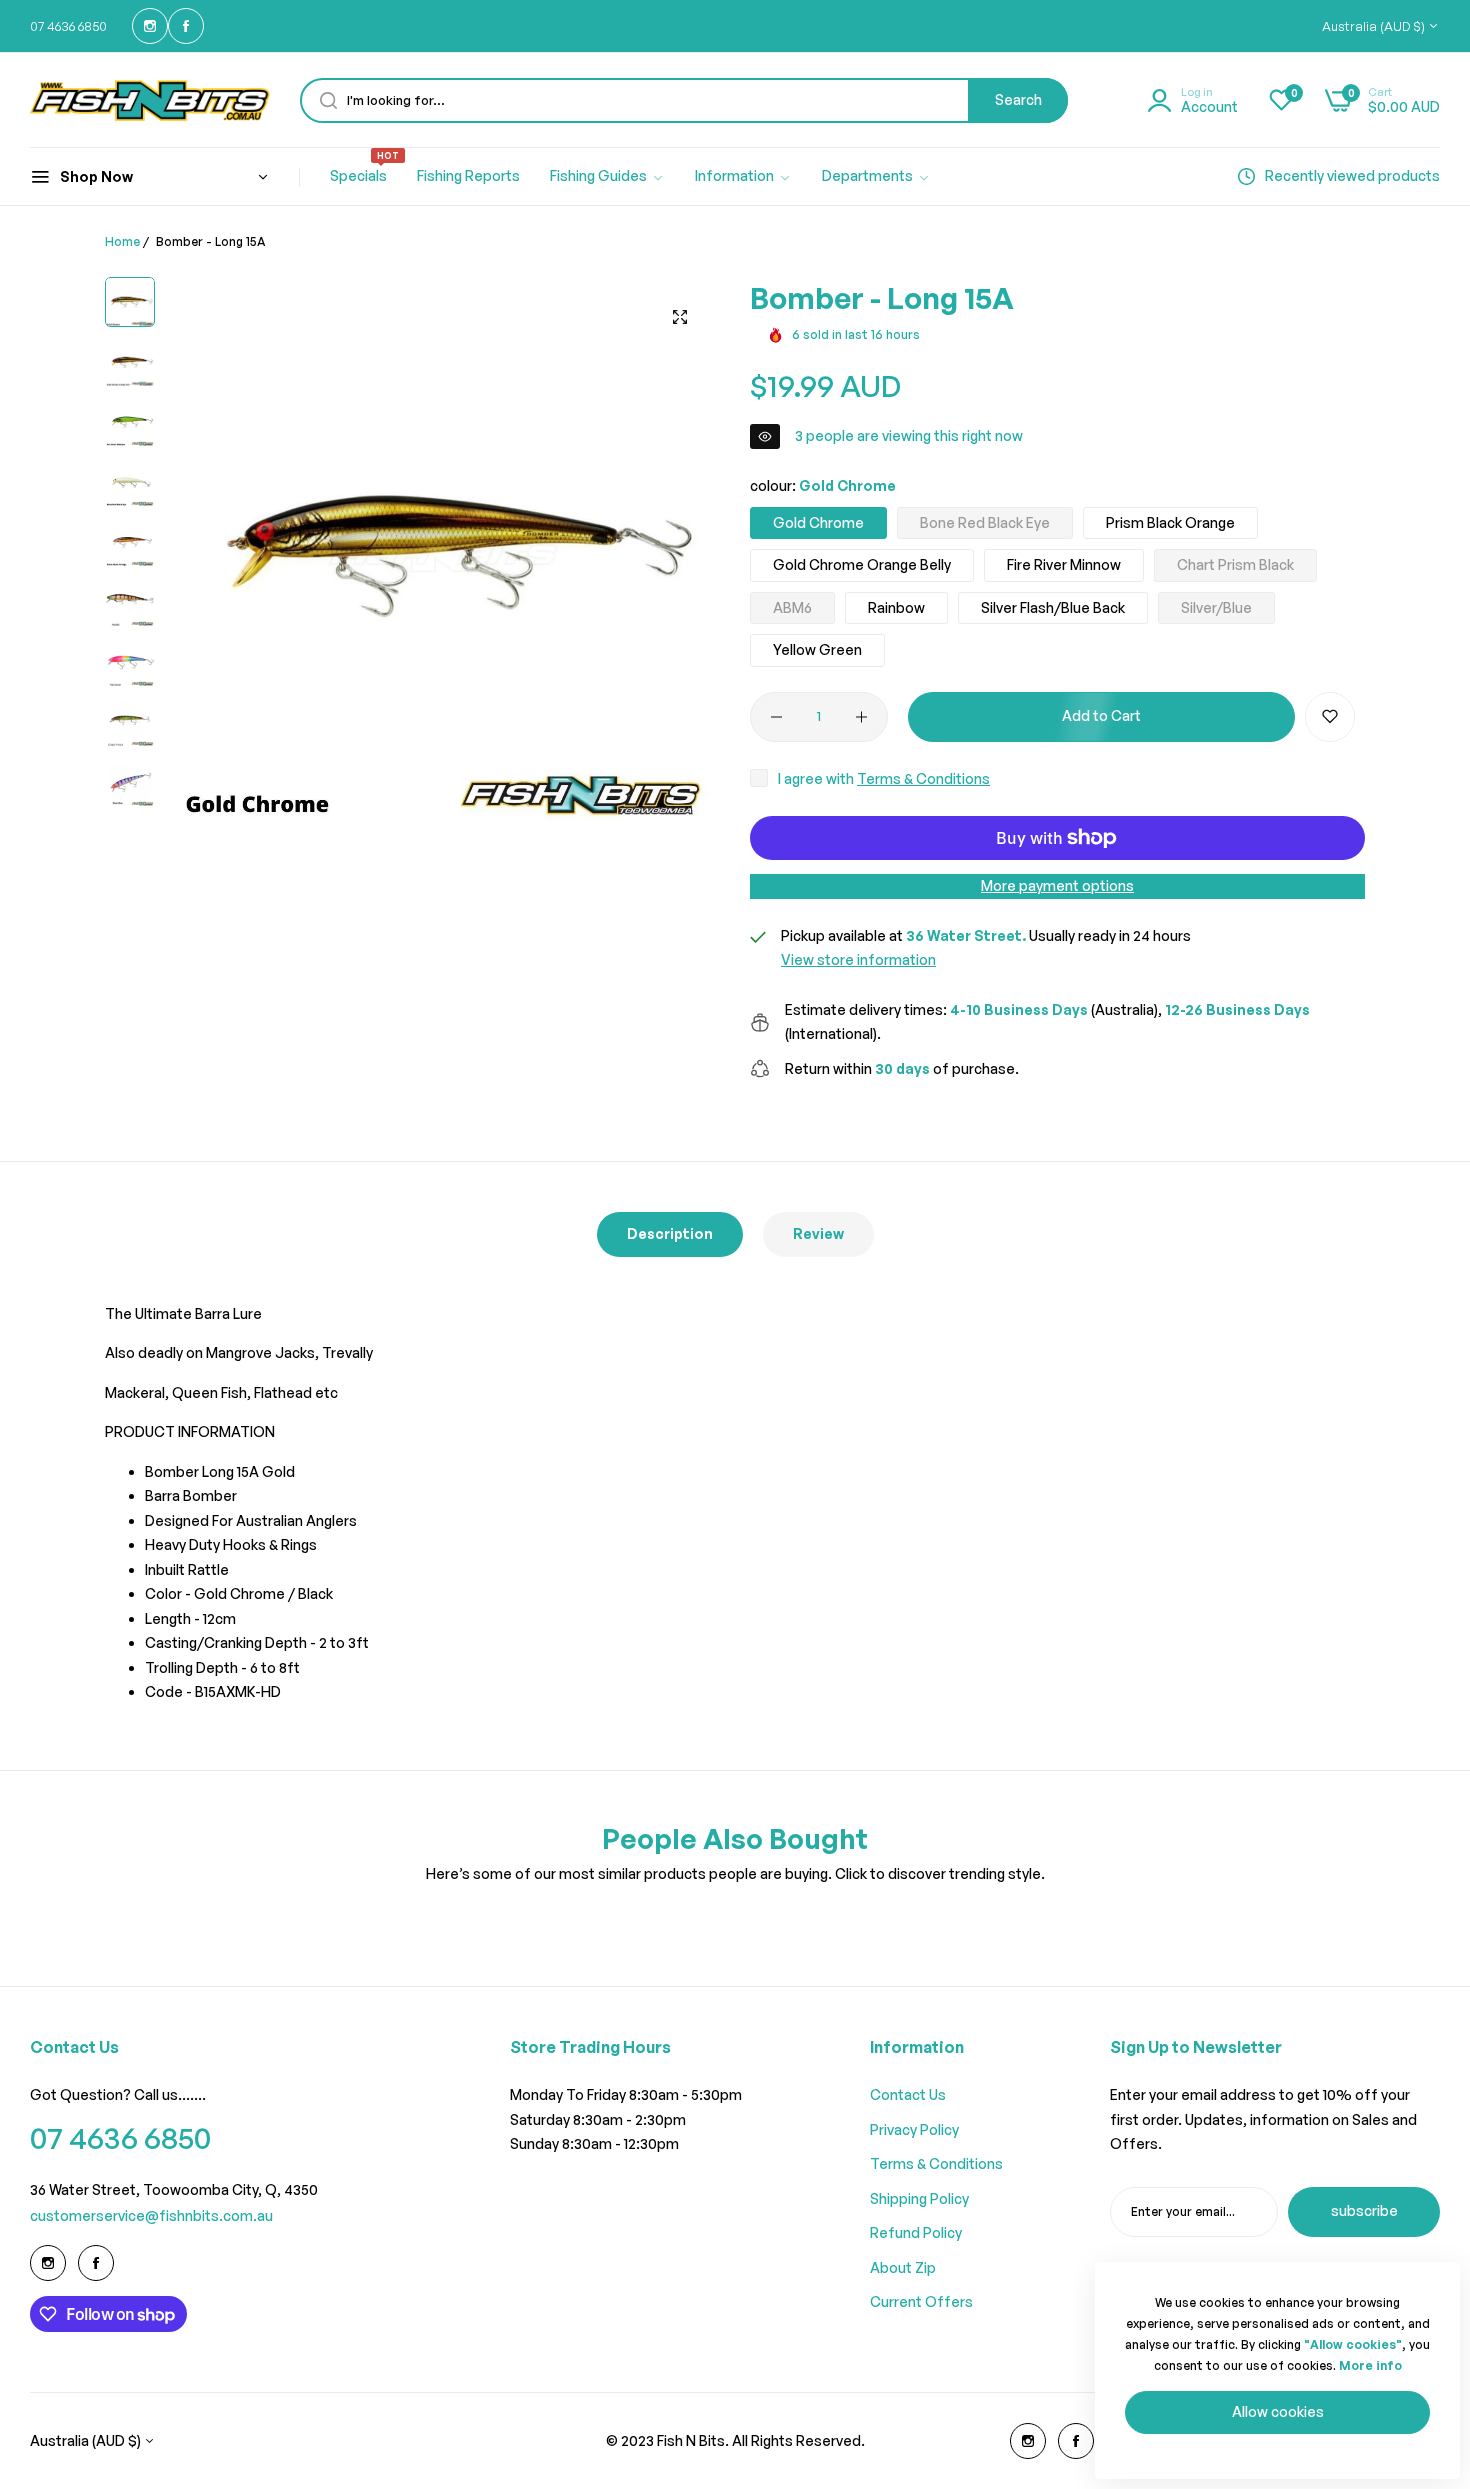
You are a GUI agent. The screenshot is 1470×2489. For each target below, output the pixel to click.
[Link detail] (150, 26)
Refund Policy (916, 2232)
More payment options (1057, 885)
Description (670, 1233)
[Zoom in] (680, 317)
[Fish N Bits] (150, 100)
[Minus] (776, 717)
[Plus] (861, 717)
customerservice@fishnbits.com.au (151, 2215)
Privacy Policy (914, 2129)
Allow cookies (1278, 2411)
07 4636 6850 (120, 2137)
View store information (858, 959)
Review (818, 1233)
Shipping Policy (919, 2198)
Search (1018, 99)
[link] (607, 177)
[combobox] (684, 100)
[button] (1330, 717)
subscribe (1364, 2210)
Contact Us (908, 2094)
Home (122, 241)
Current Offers (921, 2301)
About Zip (903, 2267)
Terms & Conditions (923, 778)
